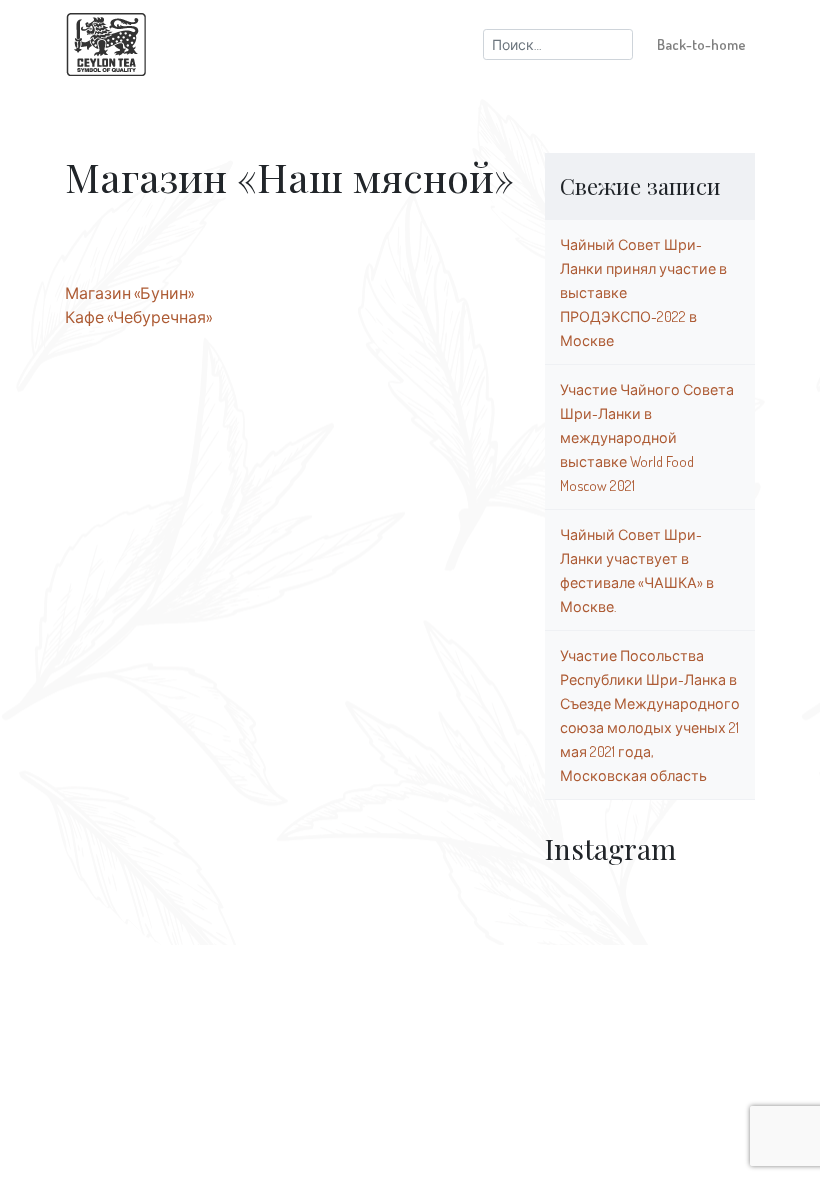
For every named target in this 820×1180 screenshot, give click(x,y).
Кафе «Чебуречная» (138, 317)
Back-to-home (701, 44)
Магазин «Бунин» (129, 293)
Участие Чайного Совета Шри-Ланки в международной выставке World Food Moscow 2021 (647, 437)
